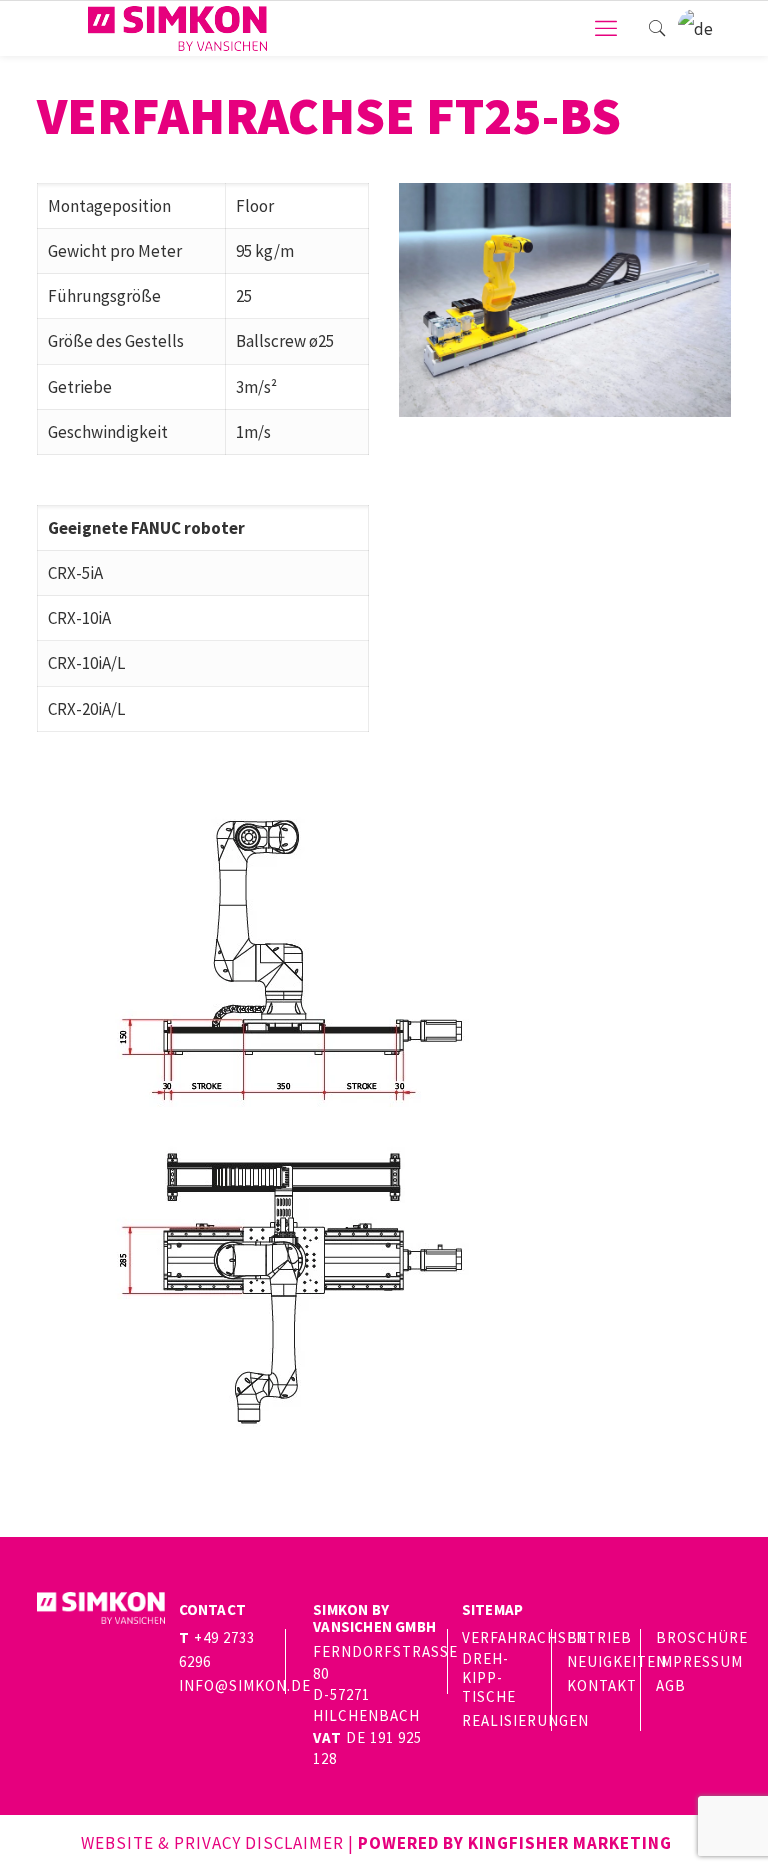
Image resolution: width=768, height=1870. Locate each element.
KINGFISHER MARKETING (570, 1843)
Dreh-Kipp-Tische (489, 1677)
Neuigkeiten (617, 1661)
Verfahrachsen (524, 1637)
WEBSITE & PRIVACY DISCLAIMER (212, 1843)
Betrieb (599, 1637)
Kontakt (602, 1685)
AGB (671, 1685)
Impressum (699, 1661)
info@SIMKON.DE (245, 1685)
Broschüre (702, 1637)
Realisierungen (525, 1720)
